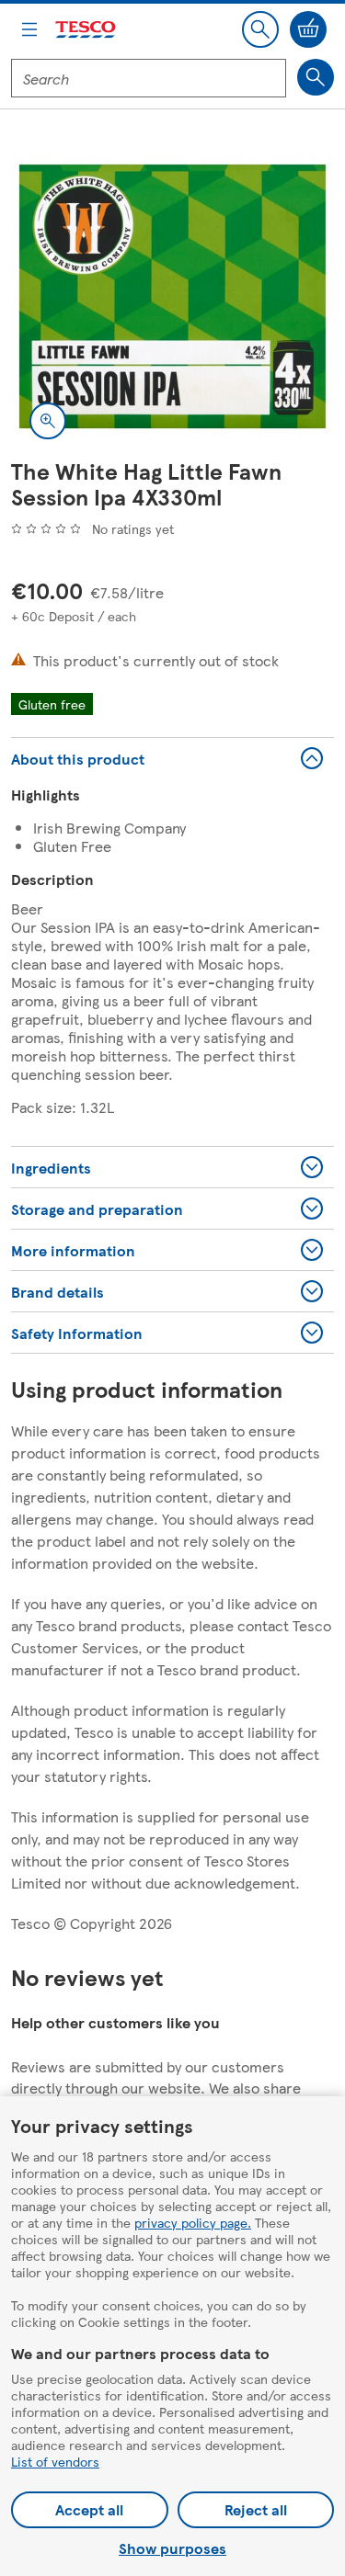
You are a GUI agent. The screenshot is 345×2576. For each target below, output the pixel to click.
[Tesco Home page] (86, 30)
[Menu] (29, 29)
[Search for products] (316, 77)
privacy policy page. (193, 2222)
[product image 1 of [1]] (172, 296)
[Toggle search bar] (260, 29)
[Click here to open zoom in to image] (48, 421)
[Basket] (308, 29)
